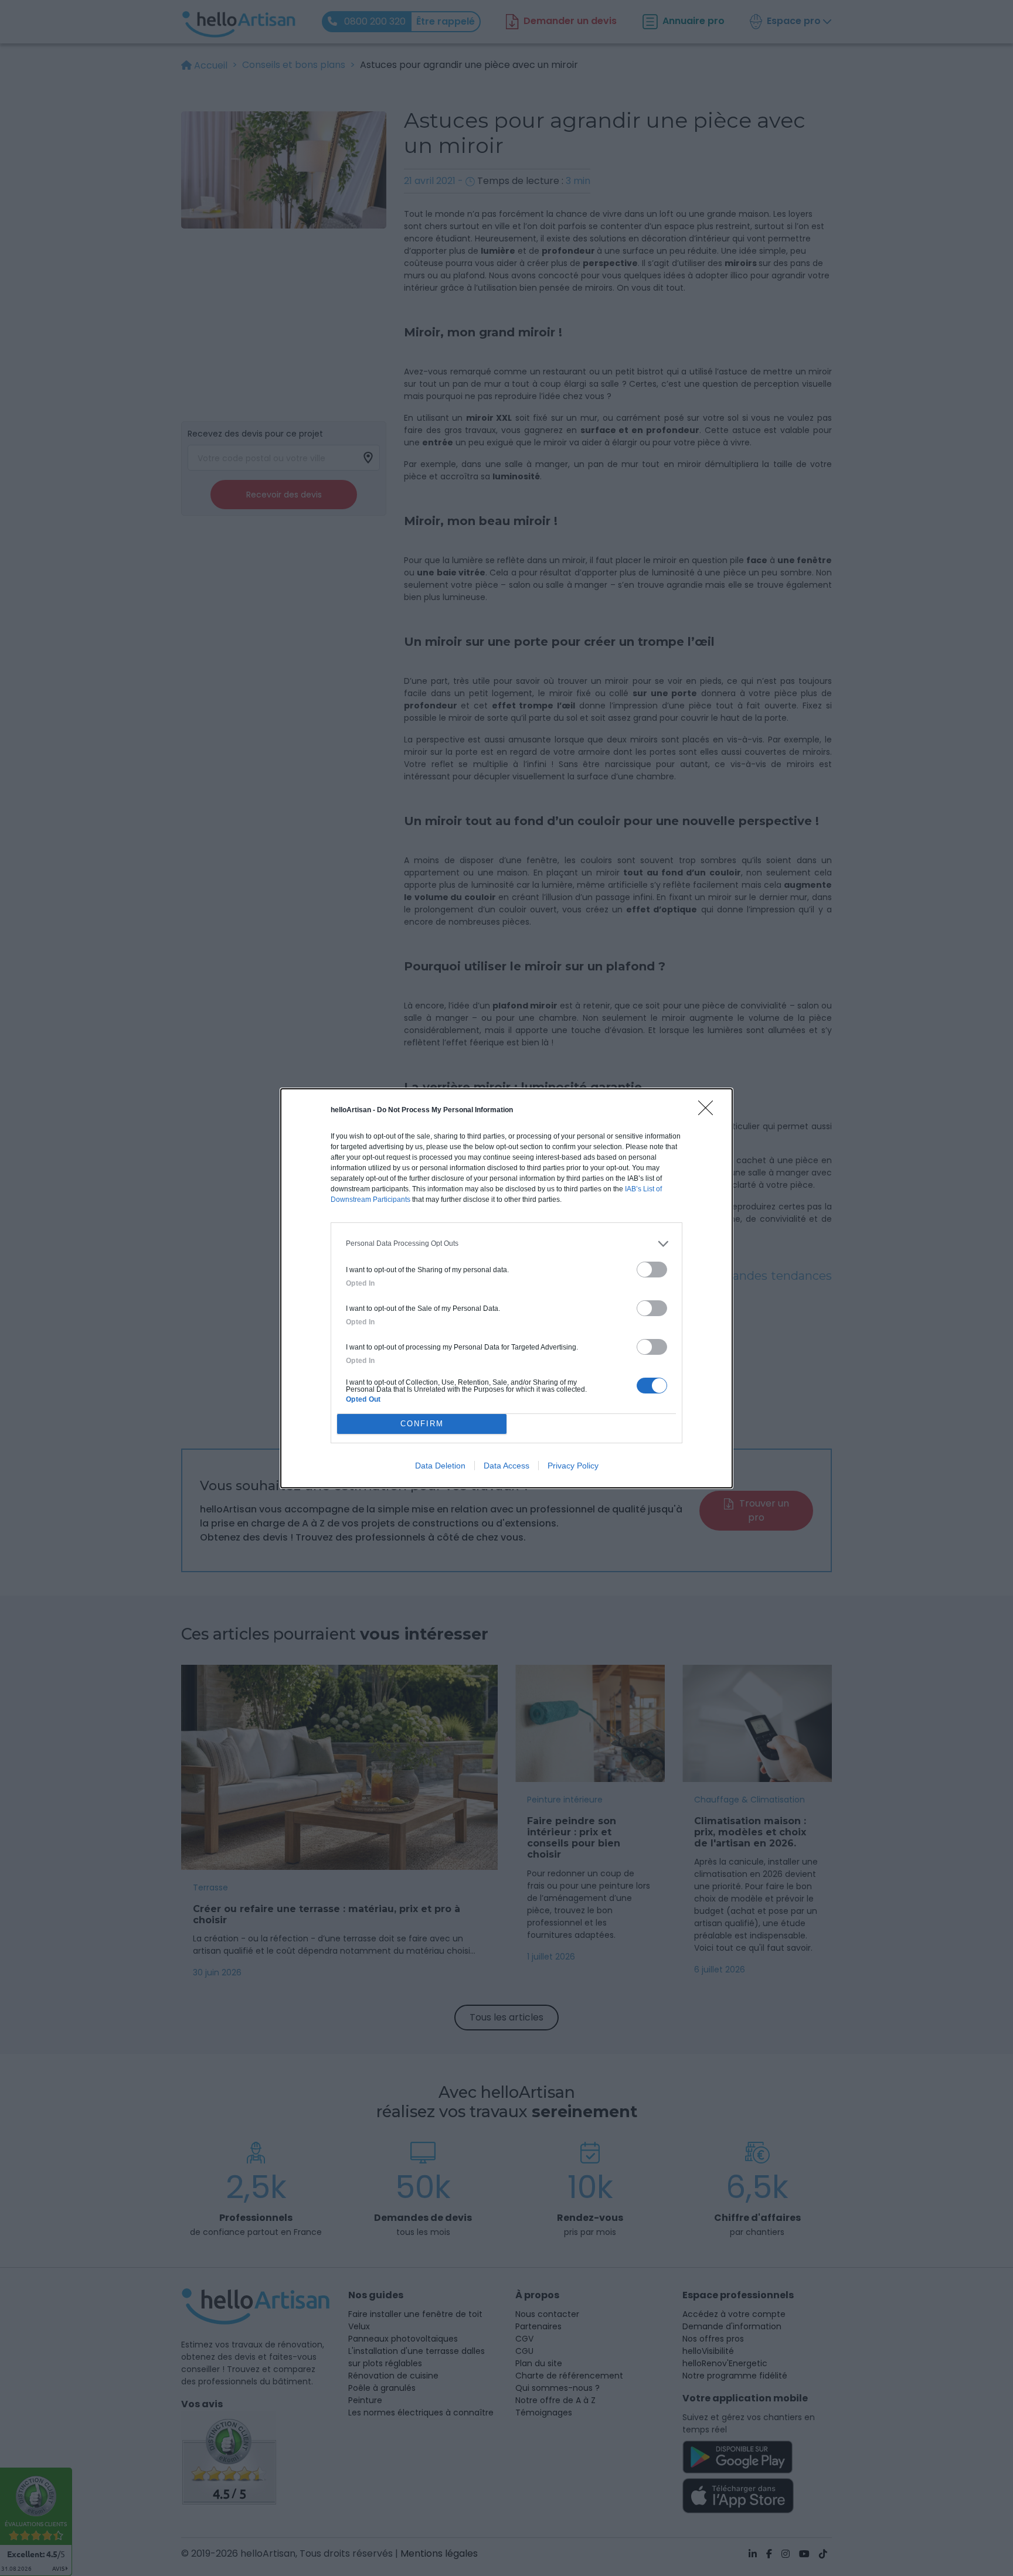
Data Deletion (440, 1466)
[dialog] (506, 1288)
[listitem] (506, 1244)
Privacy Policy (573, 1466)
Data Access (506, 1466)
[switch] (652, 1270)
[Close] (709, 1112)
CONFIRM (422, 1424)
